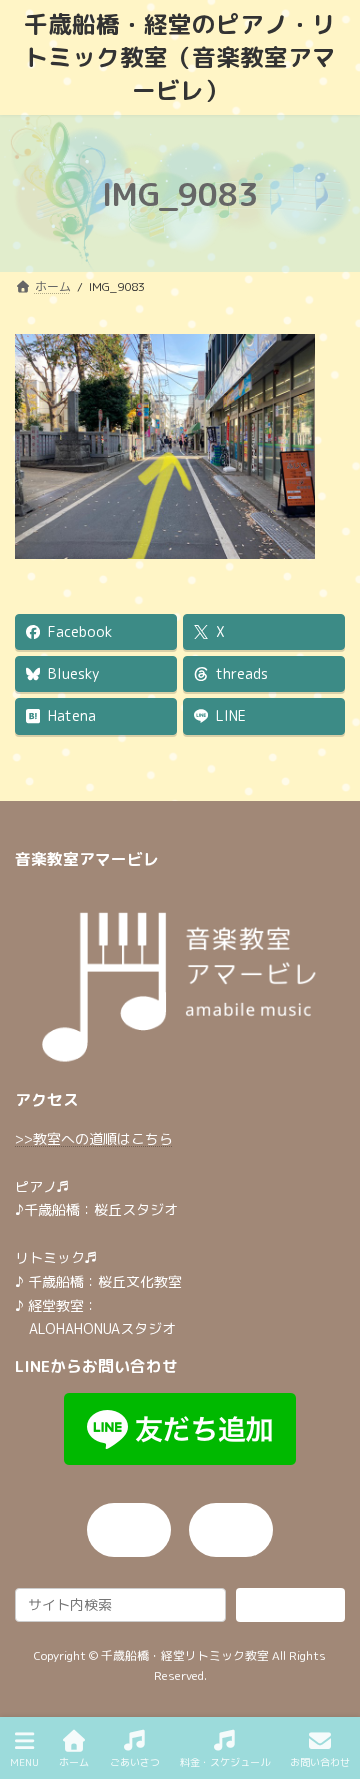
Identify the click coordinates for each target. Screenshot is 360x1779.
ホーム (74, 1762)
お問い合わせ (320, 1762)
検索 (291, 1603)
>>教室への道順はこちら (94, 1137)
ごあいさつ (135, 1762)
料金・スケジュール (225, 1762)
